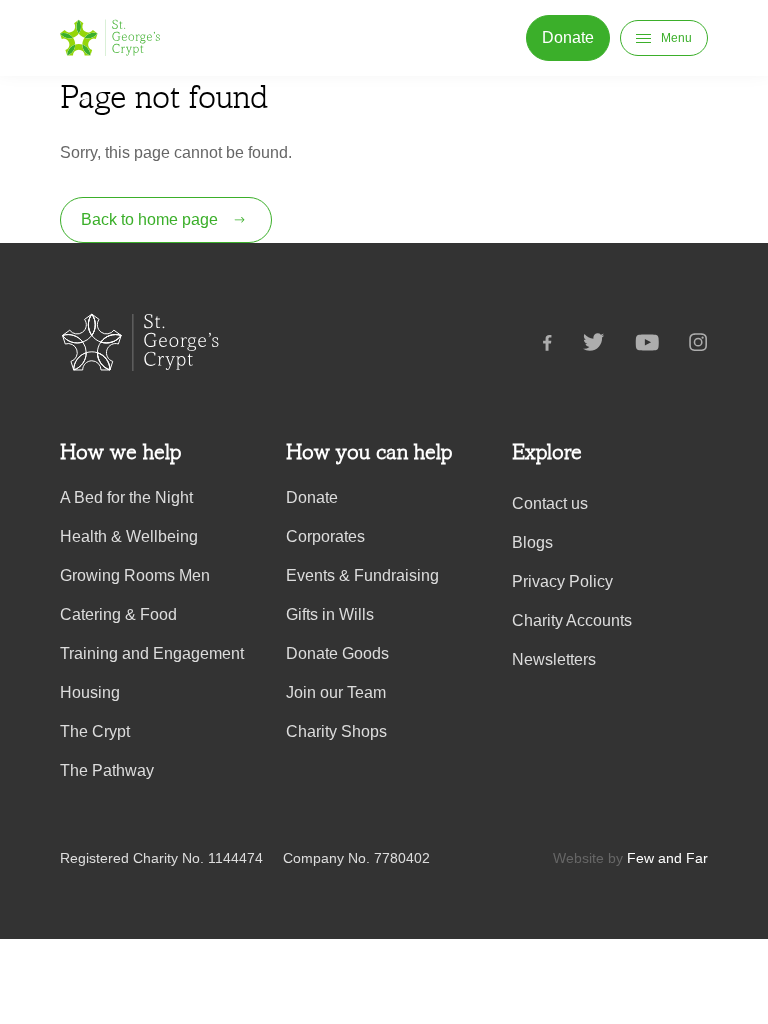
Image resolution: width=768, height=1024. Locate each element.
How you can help (369, 452)
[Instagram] (698, 346)
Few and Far (667, 858)
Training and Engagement (152, 653)
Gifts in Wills (330, 614)
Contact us (550, 503)
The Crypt (95, 731)
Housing (90, 692)
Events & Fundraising (362, 575)
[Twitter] (609, 346)
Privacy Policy (562, 581)
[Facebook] (562, 346)
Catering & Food (118, 614)
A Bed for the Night (126, 497)
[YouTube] (662, 346)
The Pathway (107, 770)
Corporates (325, 536)
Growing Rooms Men (135, 575)
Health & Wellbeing (129, 536)
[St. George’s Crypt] (110, 38)
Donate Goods (337, 653)
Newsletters (554, 659)
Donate (312, 497)
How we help (120, 452)
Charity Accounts (572, 620)
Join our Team (336, 692)
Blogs (532, 542)
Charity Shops (336, 731)
